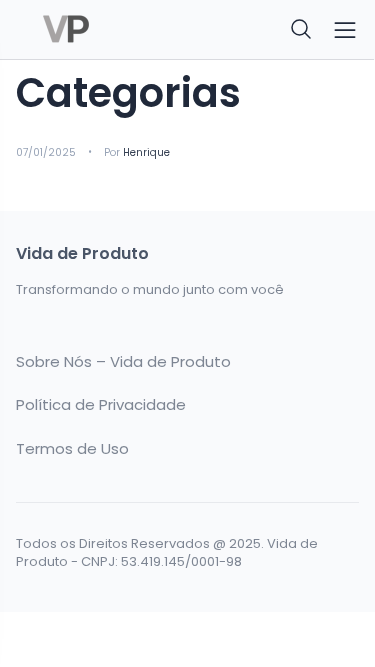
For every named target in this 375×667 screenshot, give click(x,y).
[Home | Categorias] (96, 30)
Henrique (146, 152)
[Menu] (345, 30)
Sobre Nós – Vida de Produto (123, 362)
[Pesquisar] (302, 30)
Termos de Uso (72, 449)
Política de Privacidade (101, 405)
